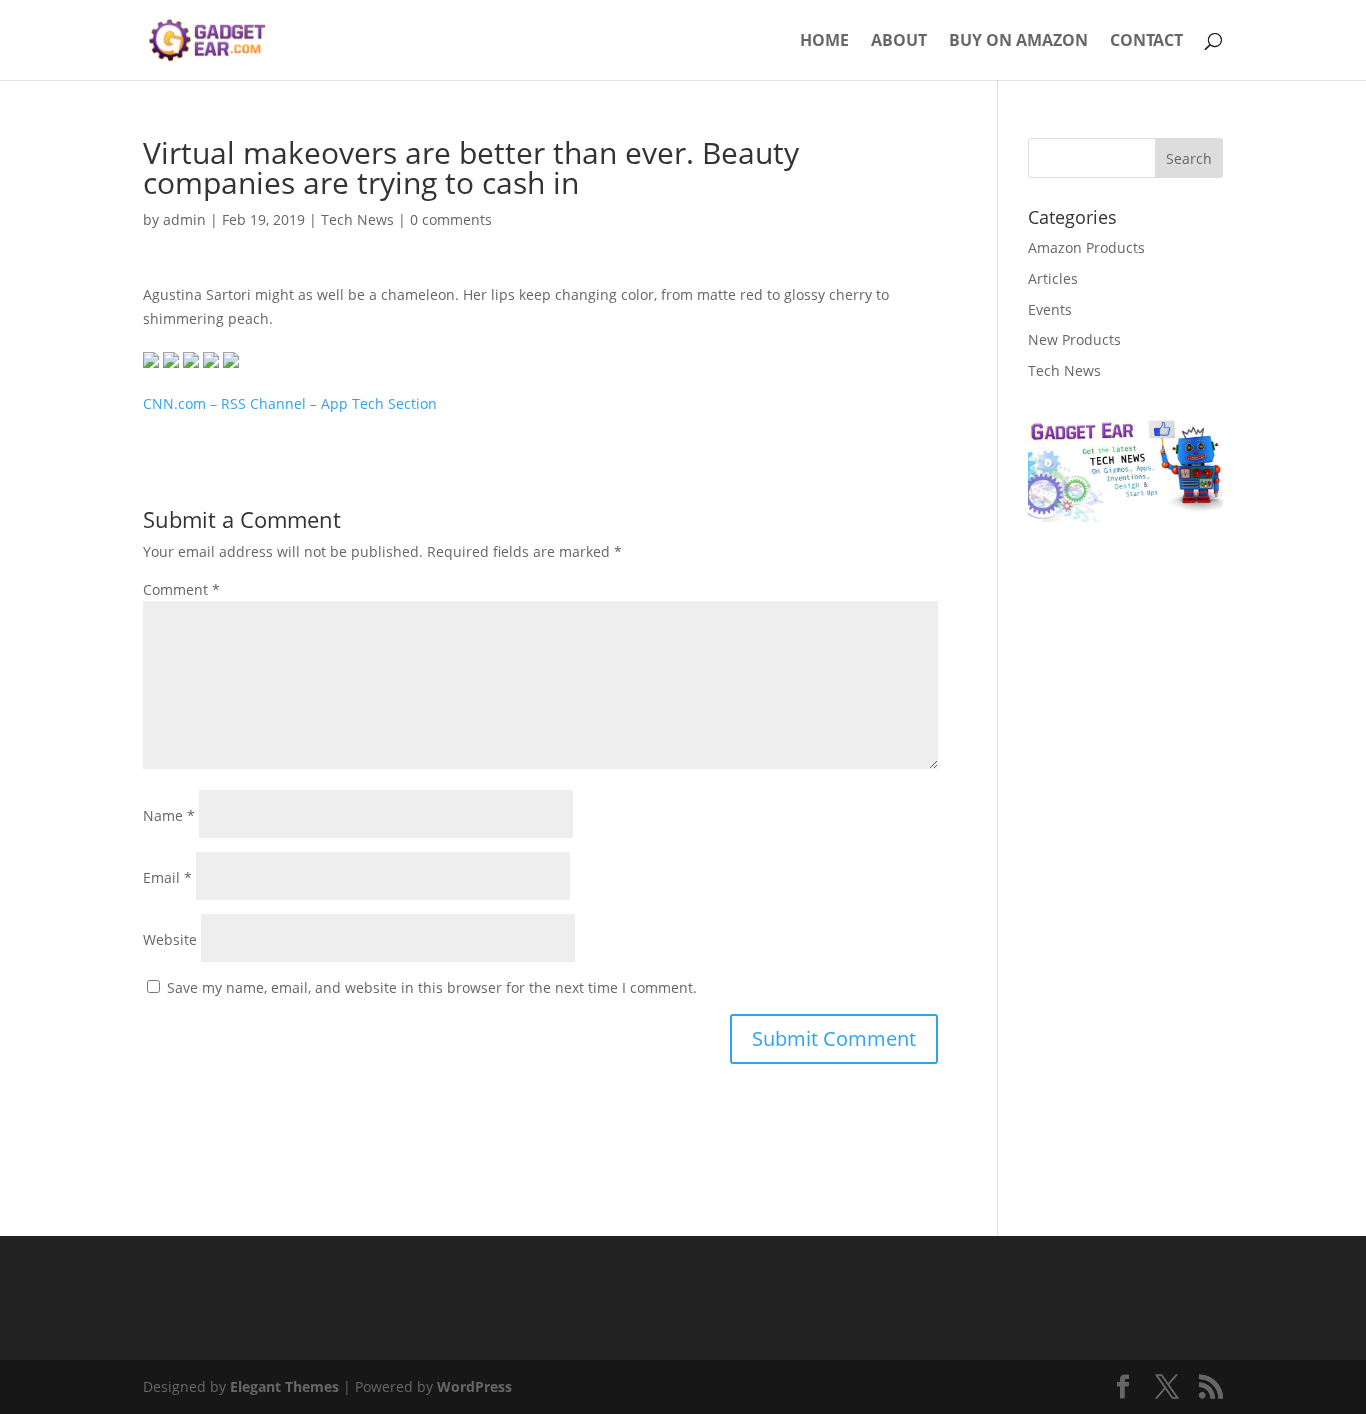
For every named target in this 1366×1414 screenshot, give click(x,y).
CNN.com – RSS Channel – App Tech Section (290, 403)
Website (170, 939)
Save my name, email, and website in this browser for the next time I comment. (432, 987)
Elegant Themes (284, 1386)
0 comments (451, 219)
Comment (181, 589)
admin (184, 219)
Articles (1053, 278)
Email (167, 877)
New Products (1074, 339)
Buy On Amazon (1018, 42)
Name (169, 815)
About (899, 42)
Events (1050, 309)
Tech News (357, 219)
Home (824, 42)
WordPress (474, 1386)
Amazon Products (1086, 247)
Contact (1146, 42)
